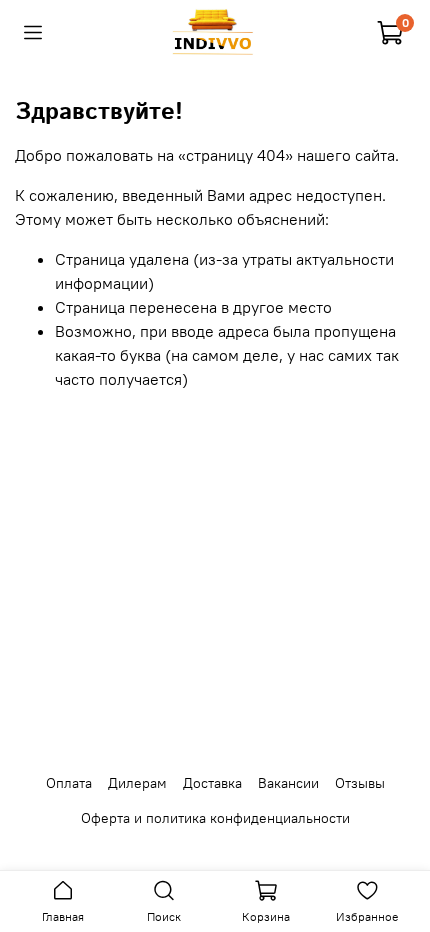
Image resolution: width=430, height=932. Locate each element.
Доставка (212, 783)
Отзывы (360, 783)
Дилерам (137, 783)
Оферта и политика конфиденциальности (215, 818)
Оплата (69, 783)
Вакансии (288, 783)
